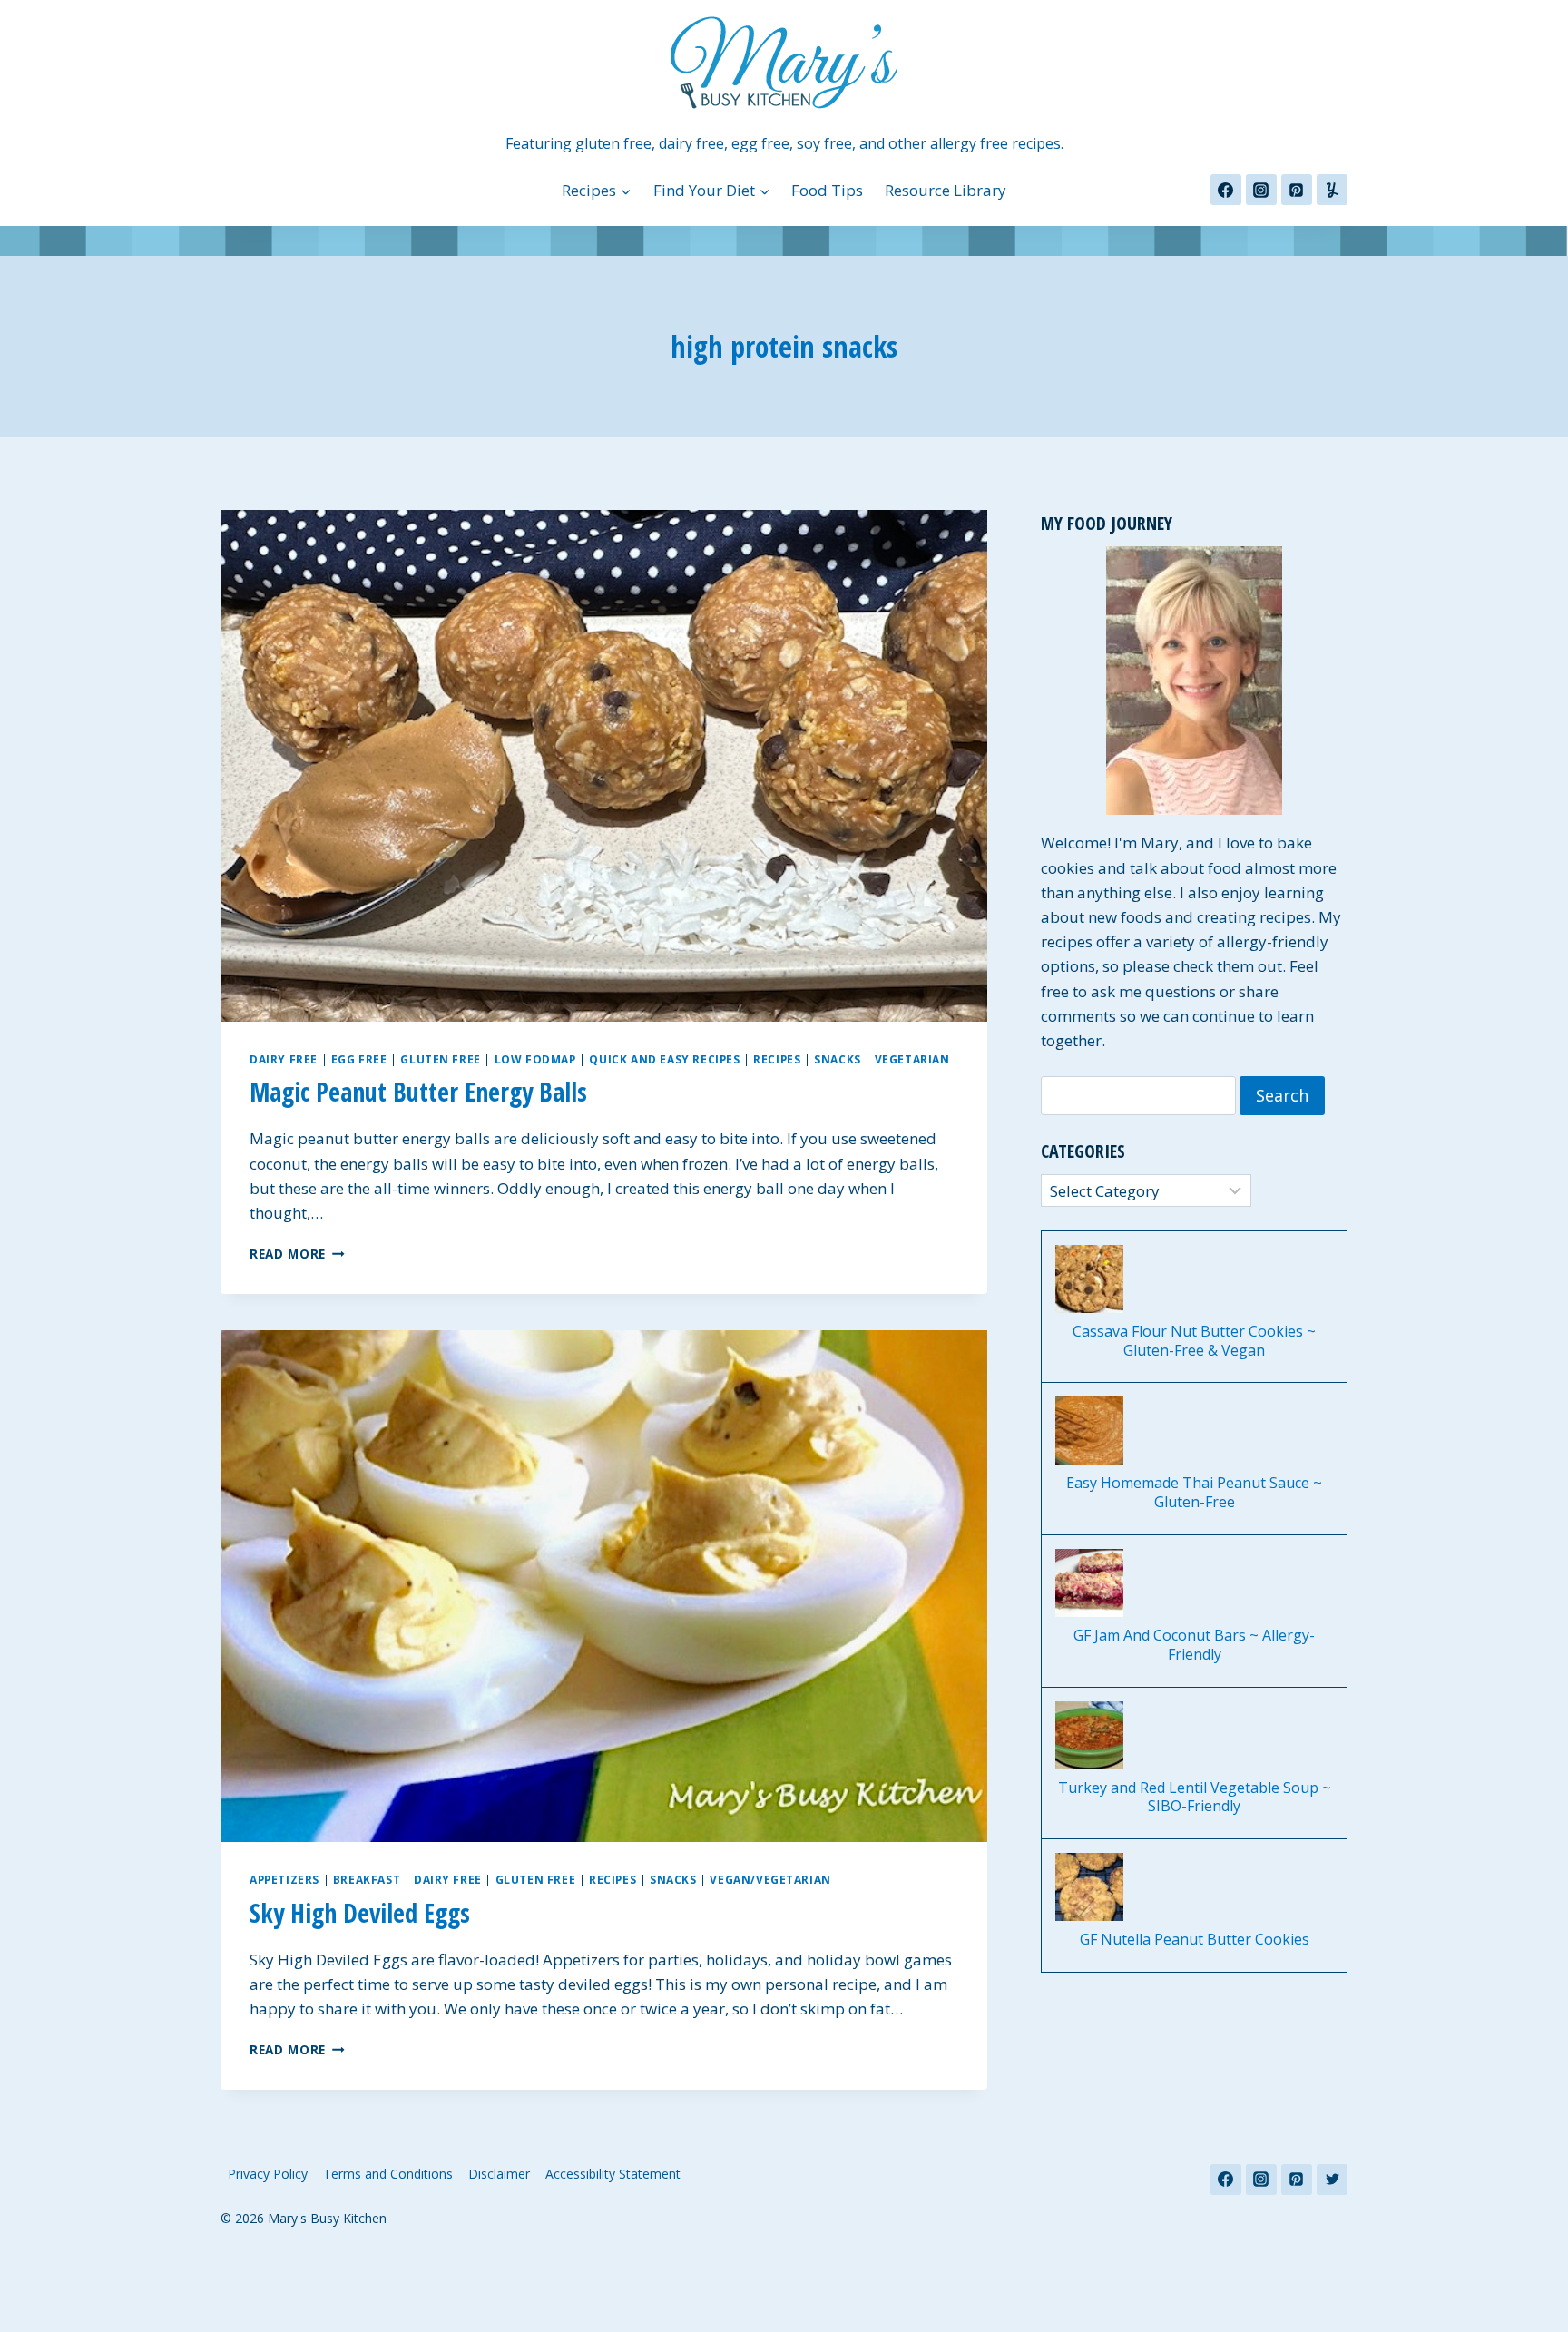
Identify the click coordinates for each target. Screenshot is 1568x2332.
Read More (297, 1254)
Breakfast (367, 1879)
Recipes (777, 1059)
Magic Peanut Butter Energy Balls (418, 1092)
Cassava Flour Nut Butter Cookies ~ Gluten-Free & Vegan (1194, 1341)
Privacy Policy (268, 2174)
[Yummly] (1332, 190)
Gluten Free (441, 1059)
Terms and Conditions (388, 2174)
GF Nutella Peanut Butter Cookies (1195, 1940)
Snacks (838, 1059)
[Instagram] (1261, 190)
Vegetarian (912, 1059)
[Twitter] (1332, 2180)
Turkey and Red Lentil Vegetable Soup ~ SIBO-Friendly (1195, 1798)
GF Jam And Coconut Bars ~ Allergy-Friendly (1194, 1645)
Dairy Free (284, 1059)
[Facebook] (1226, 190)
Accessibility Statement (613, 2174)
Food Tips (827, 190)
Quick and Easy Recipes (664, 1059)
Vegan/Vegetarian (770, 1879)
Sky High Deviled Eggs (360, 1913)
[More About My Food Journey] (1194, 681)
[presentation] (604, 765)
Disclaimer (499, 2174)
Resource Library (946, 190)
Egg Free (359, 1059)
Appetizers (284, 1879)
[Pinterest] (1297, 190)
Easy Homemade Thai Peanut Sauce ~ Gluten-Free (1194, 1493)
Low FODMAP (535, 1059)
